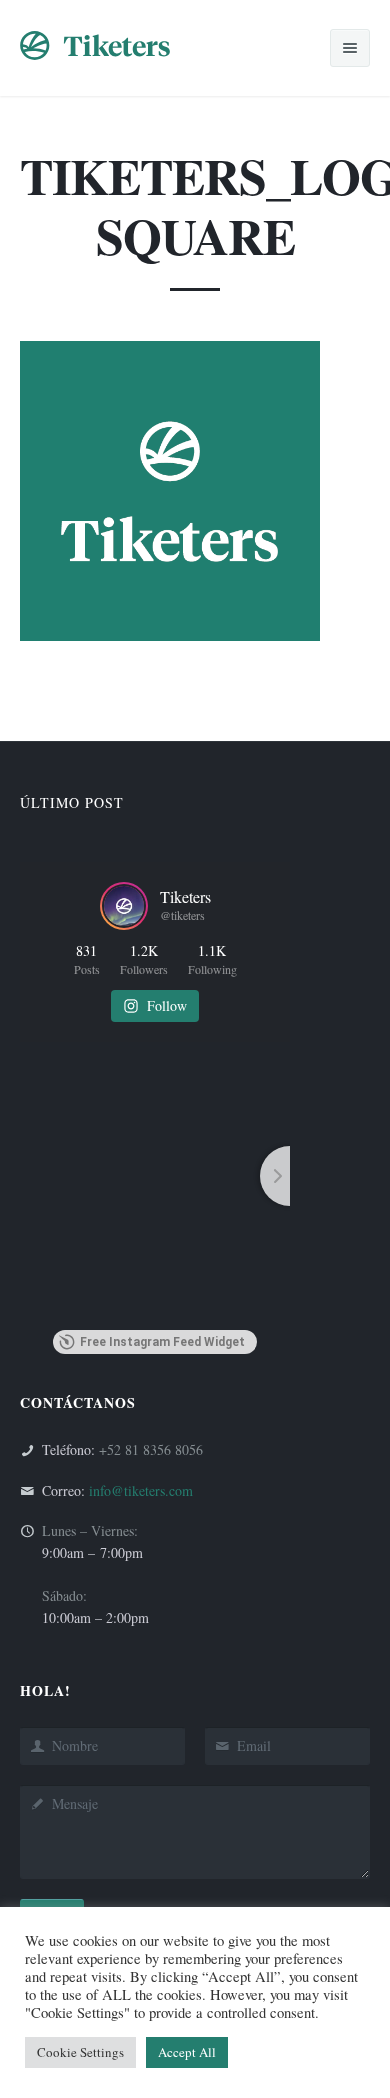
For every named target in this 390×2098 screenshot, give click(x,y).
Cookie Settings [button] (80, 2052)
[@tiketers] (124, 906)
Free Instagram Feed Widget (162, 1342)
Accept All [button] (187, 2052)
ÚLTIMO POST (72, 802)
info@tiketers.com (141, 1490)
